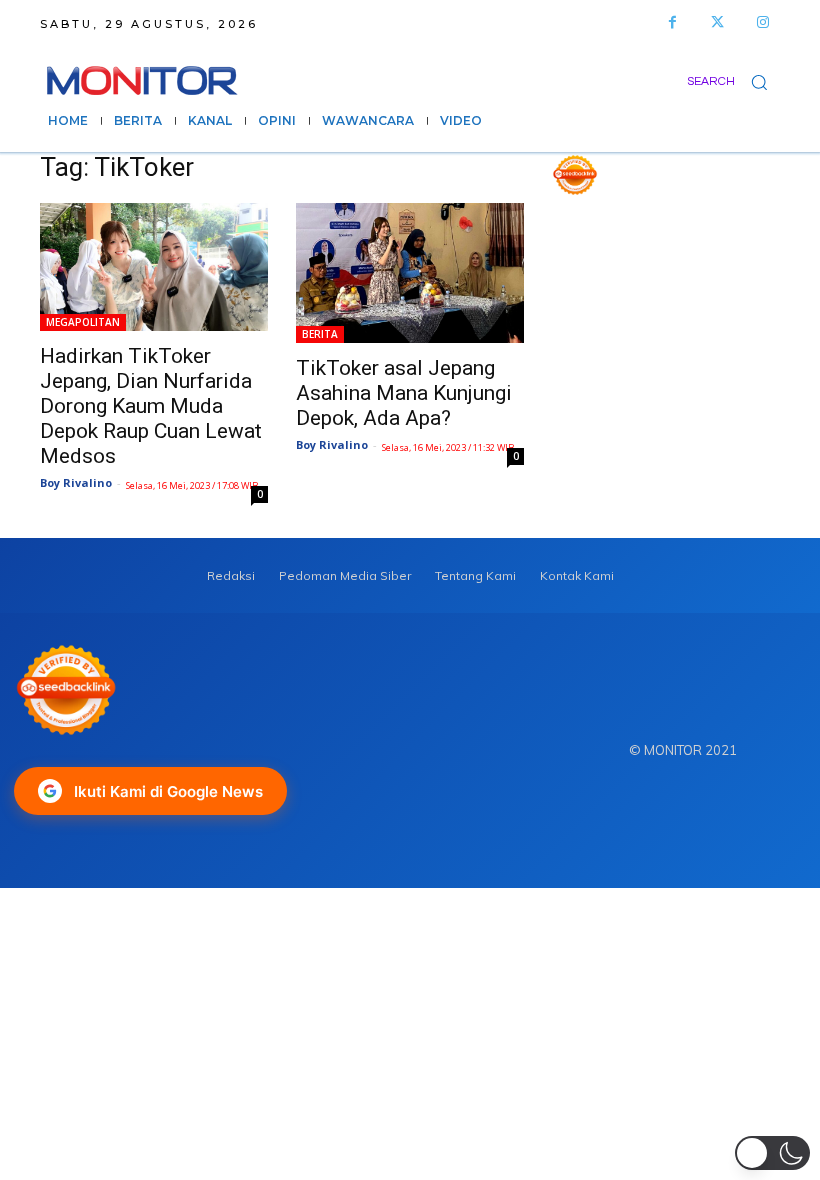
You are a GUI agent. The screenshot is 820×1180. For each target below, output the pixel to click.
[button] (733, 81)
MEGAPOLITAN (83, 322)
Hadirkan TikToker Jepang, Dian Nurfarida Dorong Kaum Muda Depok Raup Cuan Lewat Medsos (151, 406)
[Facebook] (672, 22)
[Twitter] (717, 22)
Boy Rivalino (76, 482)
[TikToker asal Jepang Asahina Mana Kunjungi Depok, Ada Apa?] (410, 273)
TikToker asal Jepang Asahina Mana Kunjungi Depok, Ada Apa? (404, 393)
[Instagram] (762, 22)
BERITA (320, 334)
